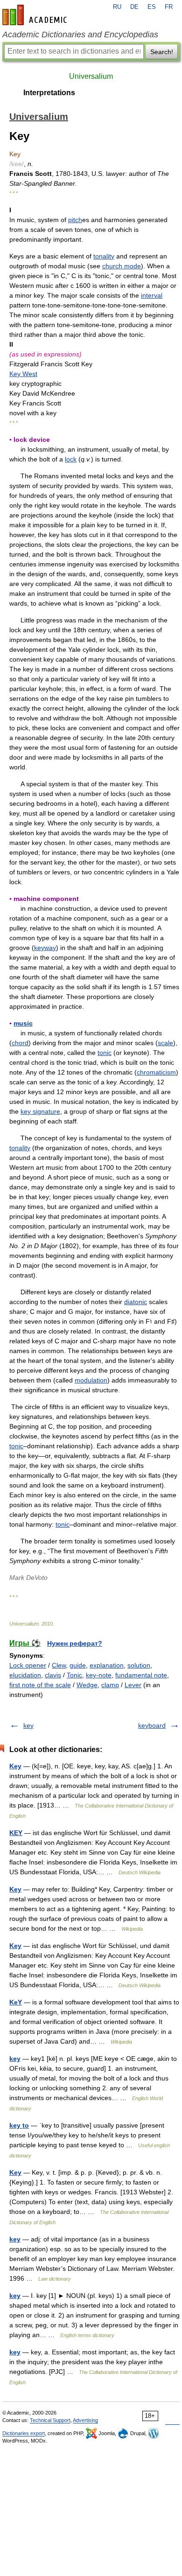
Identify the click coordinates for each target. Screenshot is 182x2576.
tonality (104, 256)
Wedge (87, 1685)
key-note (99, 1675)
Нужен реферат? (75, 1643)
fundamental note (141, 1675)
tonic (105, 1053)
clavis (53, 1675)
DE (134, 7)
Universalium (91, 76)
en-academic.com (36, 15)
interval (152, 295)
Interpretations (49, 93)
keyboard (152, 1725)
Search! (162, 52)
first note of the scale (40, 1685)
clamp (110, 1685)
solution (139, 1665)
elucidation (25, 1675)
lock (71, 459)
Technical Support (50, 2420)
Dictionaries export (24, 2433)
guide (78, 1665)
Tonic (74, 1675)
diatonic (136, 1302)
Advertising (85, 2420)
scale (165, 1043)
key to (19, 2125)
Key (15, 1766)
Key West (23, 374)
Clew (59, 1665)
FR (169, 7)
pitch (75, 220)
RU (117, 7)
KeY (16, 2002)
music (23, 1023)
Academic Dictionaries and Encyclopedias (80, 35)
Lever (133, 1685)
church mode (122, 266)
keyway (45, 948)
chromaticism (156, 1072)
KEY (16, 1833)
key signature (40, 1111)
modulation (91, 1380)
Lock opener (28, 1665)
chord (20, 1043)
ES (152, 7)
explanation (107, 1665)
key (28, 1725)
